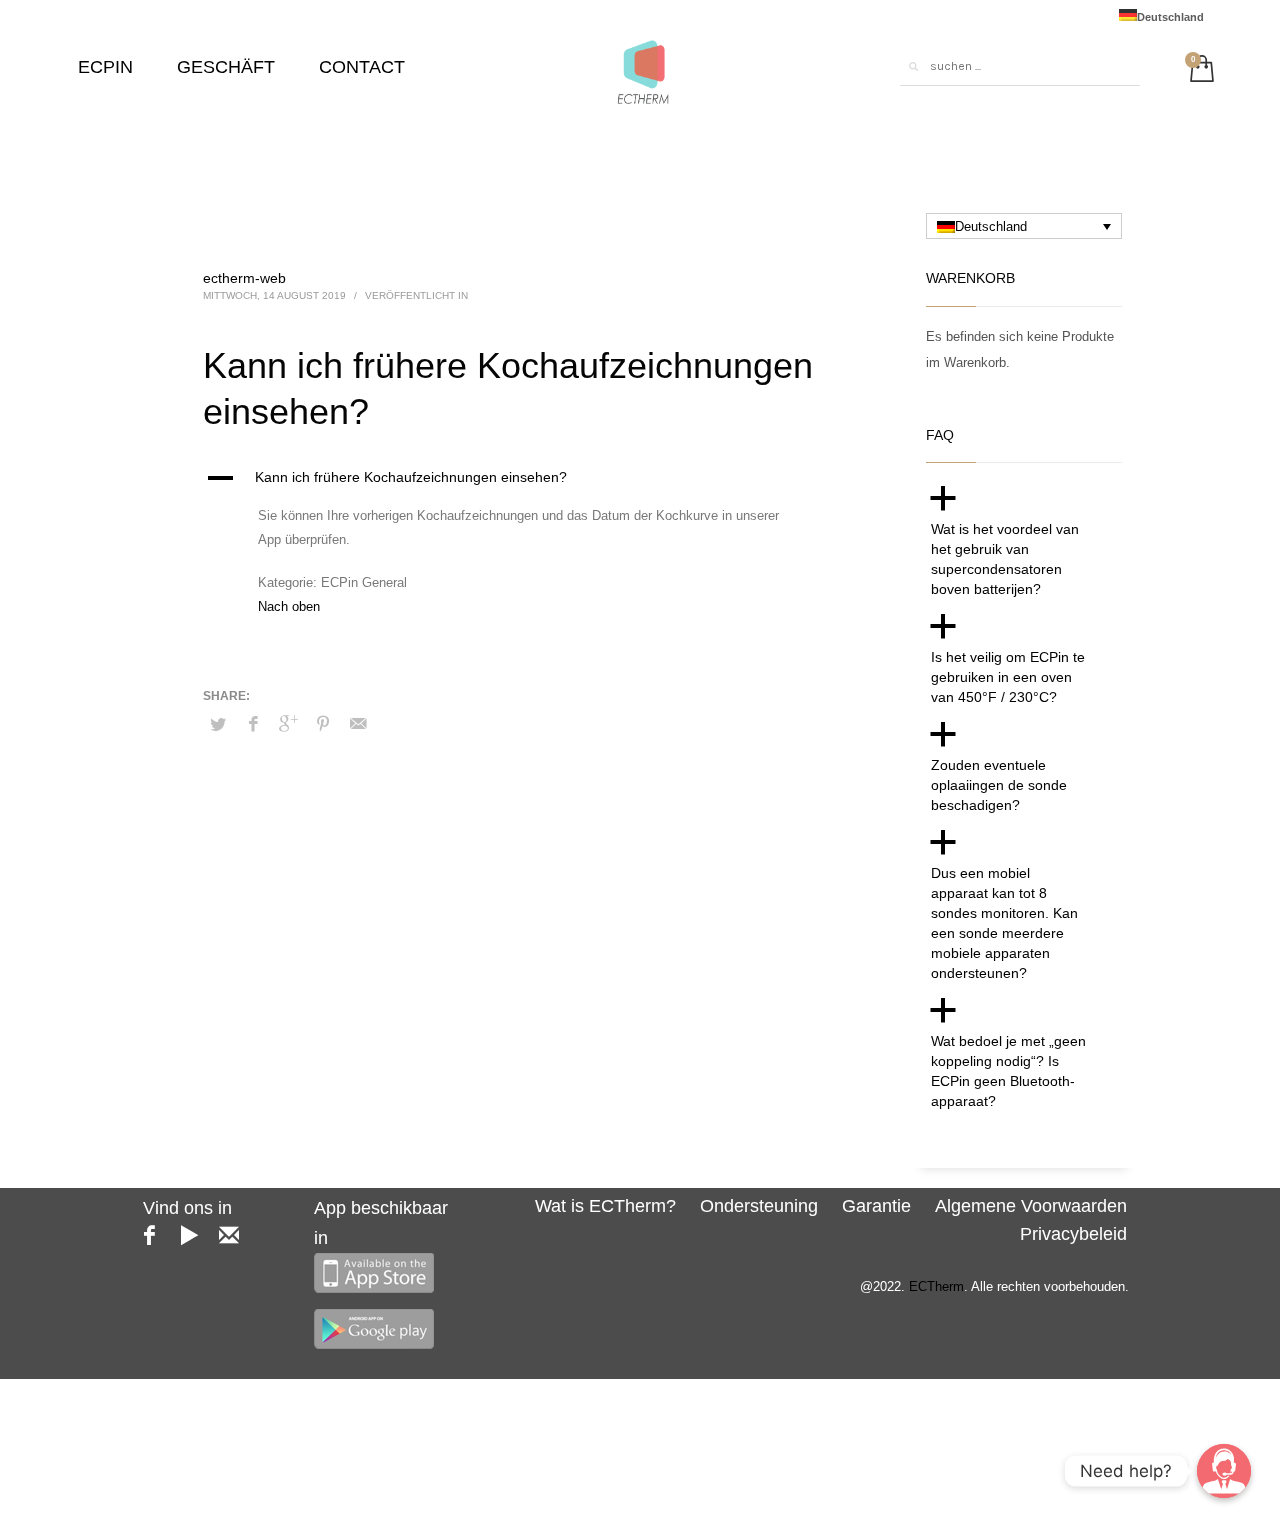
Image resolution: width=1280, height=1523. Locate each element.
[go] (913, 67)
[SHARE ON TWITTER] (218, 725)
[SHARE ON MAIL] (358, 724)
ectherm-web (244, 278)
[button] (512, 478)
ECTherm (936, 1286)
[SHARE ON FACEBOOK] (253, 724)
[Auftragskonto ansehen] (1197, 66)
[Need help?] (1224, 1471)
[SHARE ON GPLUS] (288, 724)
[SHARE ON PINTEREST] (323, 724)
